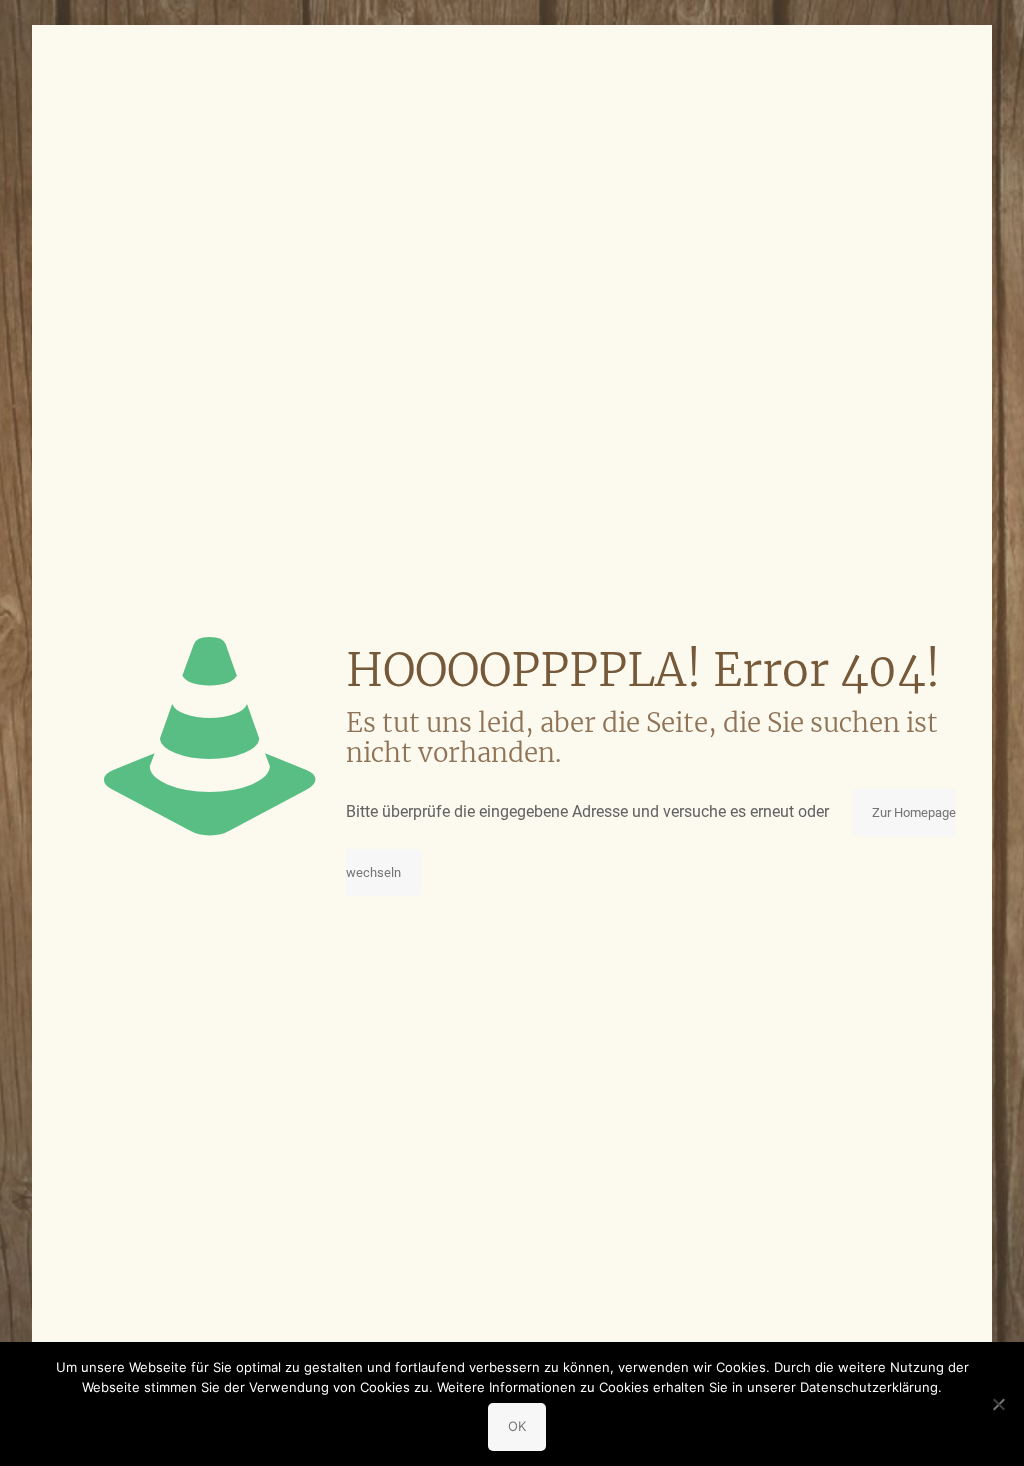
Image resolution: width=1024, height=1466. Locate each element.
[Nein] (999, 1404)
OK (517, 1426)
